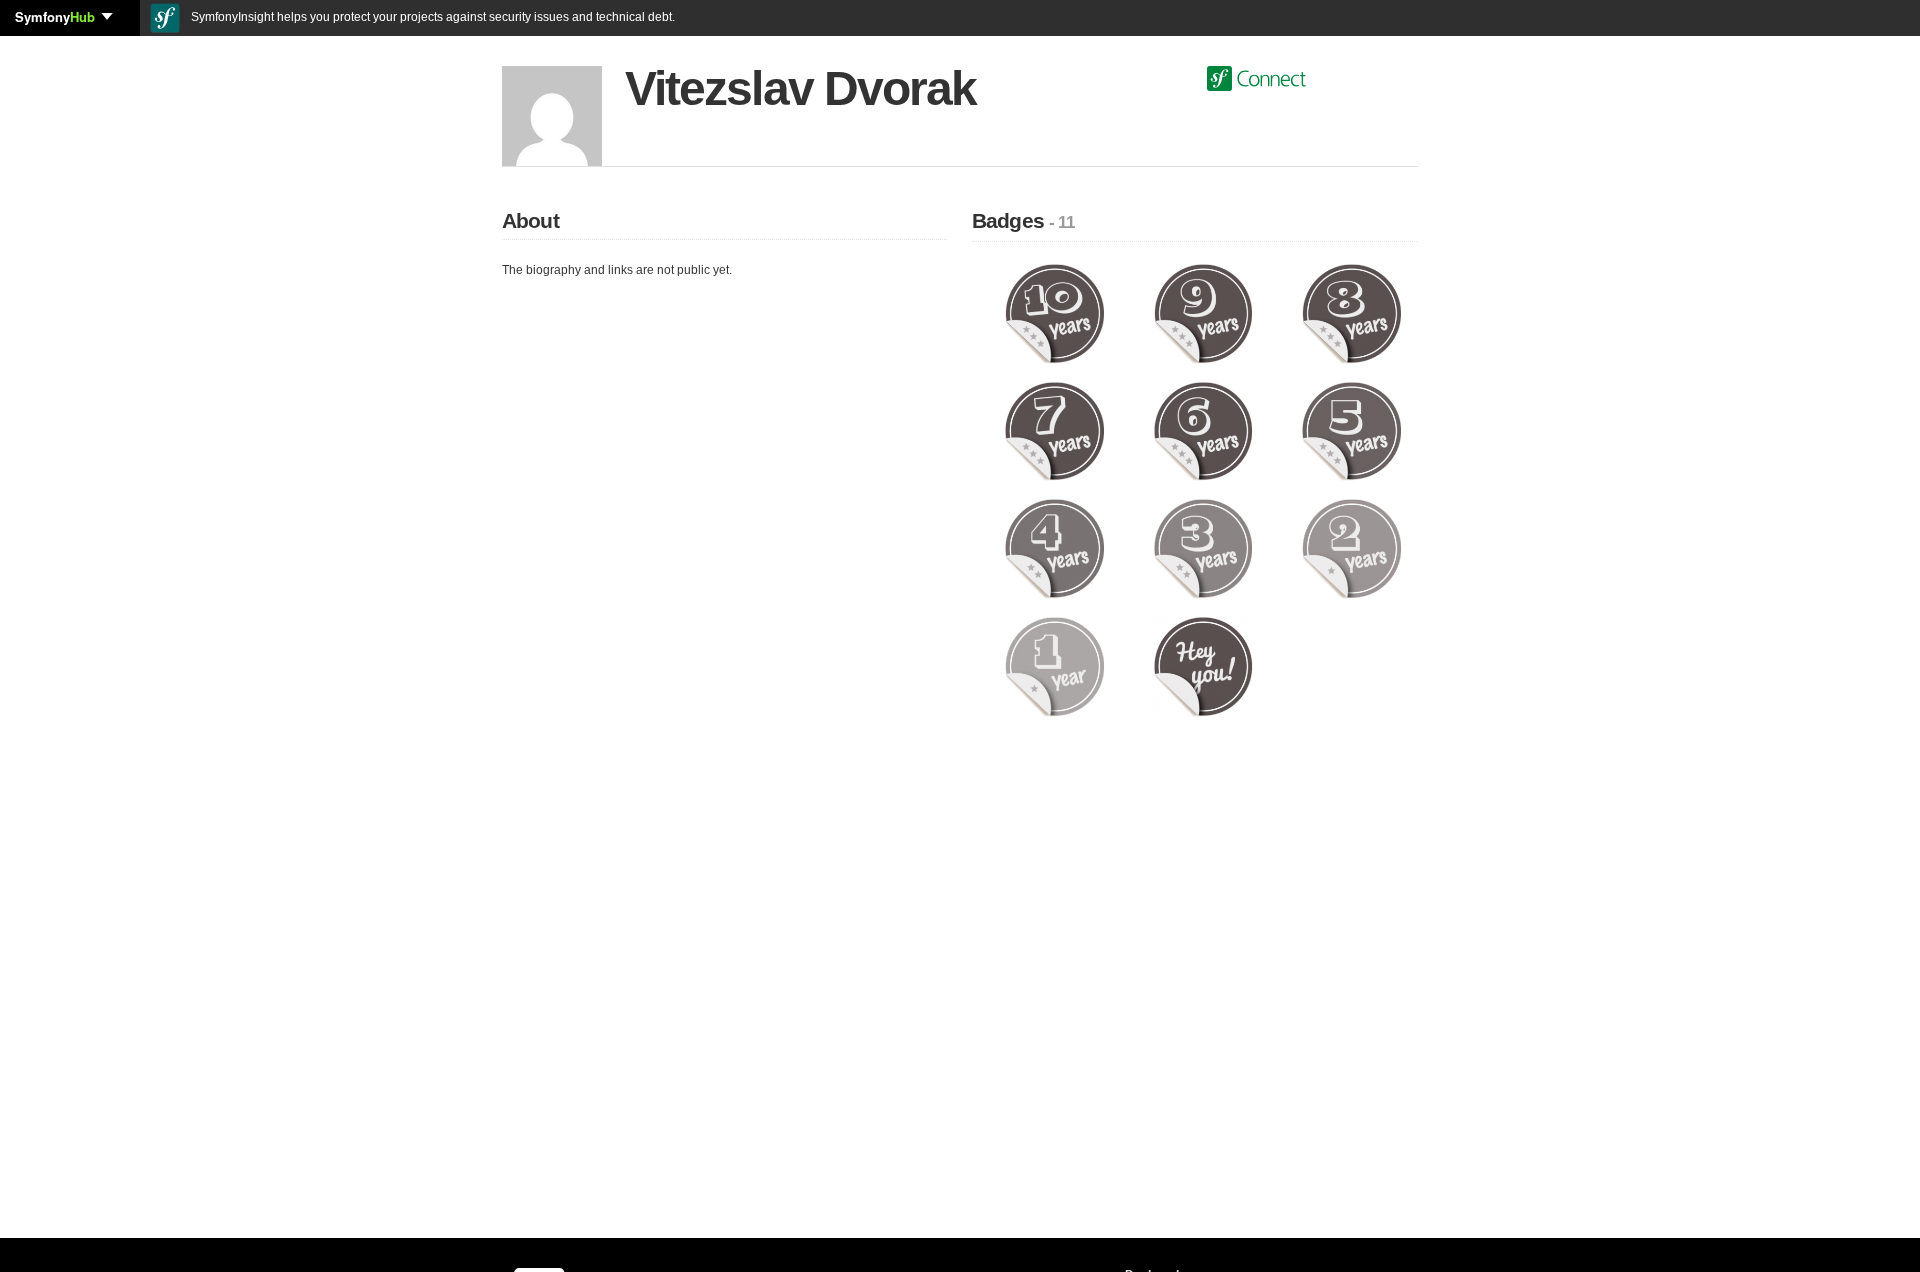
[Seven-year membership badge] (1054, 430)
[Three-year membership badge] (1203, 548)
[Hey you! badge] (1203, 666)
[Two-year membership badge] (1351, 548)
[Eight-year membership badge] (1351, 313)
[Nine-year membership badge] (1203, 313)
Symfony (55, 16)
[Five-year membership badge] (1351, 430)
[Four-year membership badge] (1054, 548)
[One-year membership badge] (1054, 666)
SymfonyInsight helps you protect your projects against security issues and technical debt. (431, 17)
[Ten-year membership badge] (1054, 313)
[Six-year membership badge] (1203, 430)
